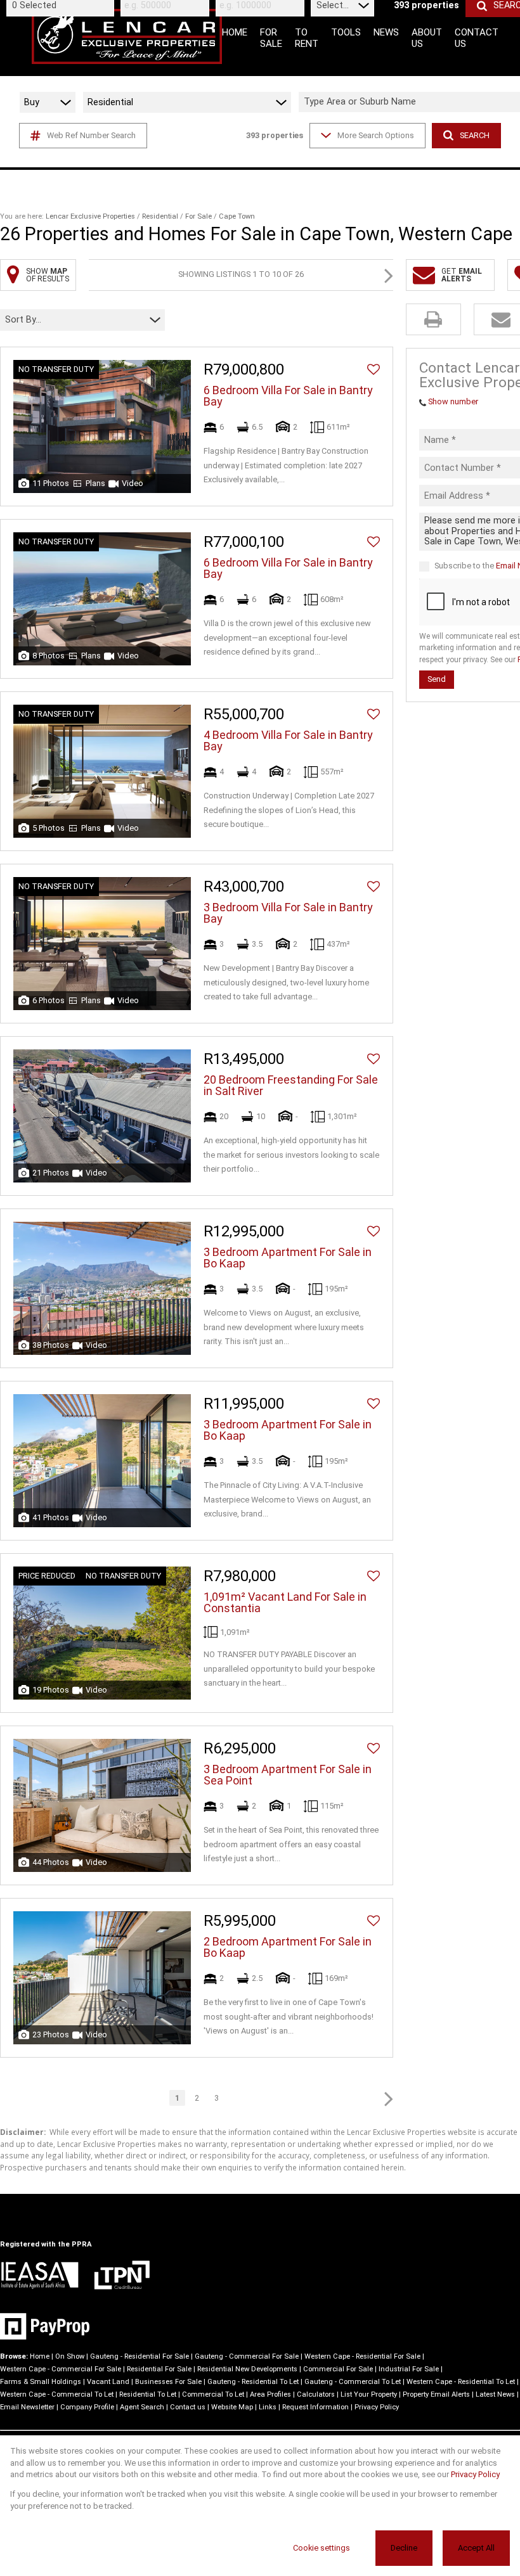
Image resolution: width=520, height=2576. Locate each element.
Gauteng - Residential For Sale (140, 2356)
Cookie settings (322, 2548)
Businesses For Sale (168, 2382)
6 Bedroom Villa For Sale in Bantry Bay (288, 396)
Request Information (315, 2407)
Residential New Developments (247, 2369)
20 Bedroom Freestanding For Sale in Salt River (291, 1086)
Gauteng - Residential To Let (253, 2382)
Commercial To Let (213, 2394)
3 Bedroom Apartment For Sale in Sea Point (288, 1775)
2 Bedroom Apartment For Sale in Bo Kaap (288, 1947)
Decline (404, 2548)
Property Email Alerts (436, 2394)
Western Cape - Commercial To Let (57, 2394)
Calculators (316, 2394)
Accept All (476, 2548)
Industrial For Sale (409, 2369)
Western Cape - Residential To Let (461, 2382)
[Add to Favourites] (374, 369)
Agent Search (142, 2407)
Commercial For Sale (338, 2369)
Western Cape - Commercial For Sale (61, 2369)
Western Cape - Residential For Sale (362, 2356)
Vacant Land (108, 2382)
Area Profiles (270, 2394)
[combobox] (62, 5)
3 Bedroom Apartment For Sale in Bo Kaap (288, 1258)
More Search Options (376, 135)
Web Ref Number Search (91, 135)
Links (268, 2407)
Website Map (232, 2407)
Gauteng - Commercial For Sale (247, 2356)
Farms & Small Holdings (41, 2382)
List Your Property (369, 2394)
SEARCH (475, 135)
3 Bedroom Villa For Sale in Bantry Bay (288, 913)
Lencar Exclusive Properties (90, 216)
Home (40, 2356)
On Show (70, 2356)
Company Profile (87, 2407)
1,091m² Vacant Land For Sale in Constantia (285, 1603)
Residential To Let (148, 2394)
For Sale (198, 216)
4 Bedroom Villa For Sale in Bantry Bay (288, 741)
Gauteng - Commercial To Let (353, 2382)
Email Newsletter (27, 2407)
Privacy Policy (377, 2407)
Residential (160, 216)
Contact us (188, 2407)
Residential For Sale (159, 2369)
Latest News (495, 2394)
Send (437, 679)
